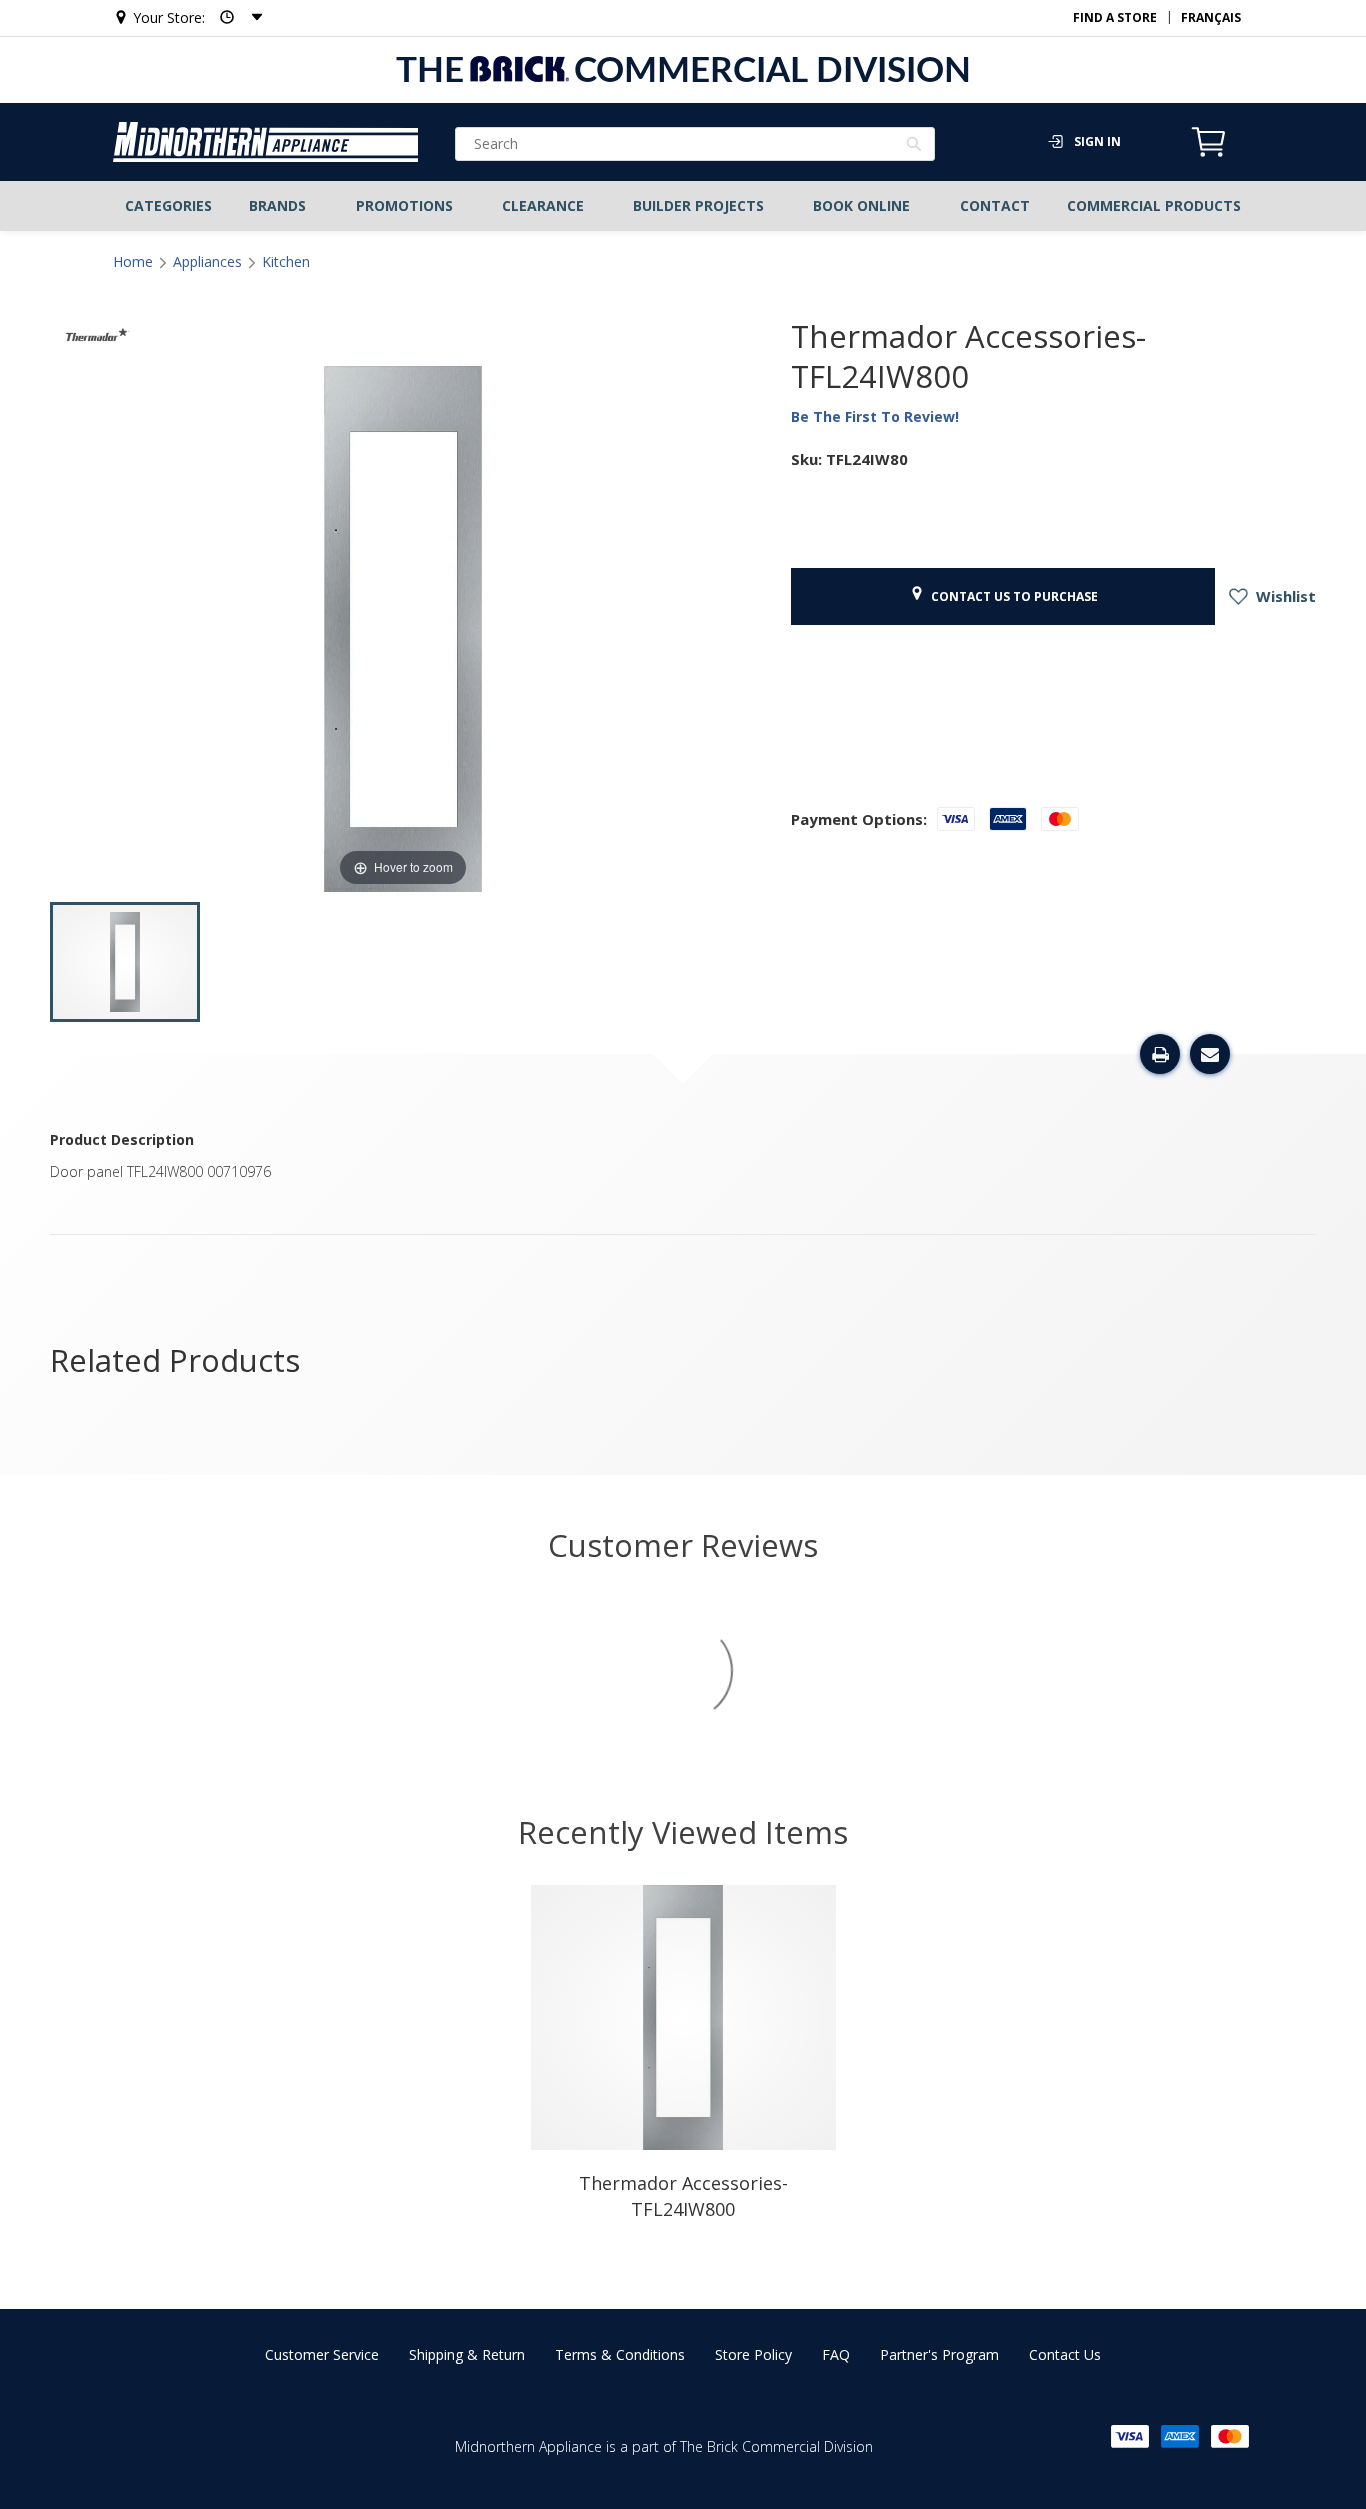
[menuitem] (169, 206)
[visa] (1130, 2436)
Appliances (207, 261)
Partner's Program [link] (939, 2354)
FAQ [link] (836, 2354)
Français (1211, 17)
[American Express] (1180, 2436)
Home (133, 261)
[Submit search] (914, 146)
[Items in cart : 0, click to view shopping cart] (1209, 154)
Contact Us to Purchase (1011, 596)
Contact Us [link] (1065, 2354)
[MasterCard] (1230, 2436)
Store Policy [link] (753, 2354)
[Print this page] (1160, 1054)
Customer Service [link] (322, 2354)
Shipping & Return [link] (467, 2354)
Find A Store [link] (1115, 17)
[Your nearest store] (235, 17)
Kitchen (286, 261)
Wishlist (1284, 596)
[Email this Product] (1210, 1054)
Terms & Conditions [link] (620, 2354)
